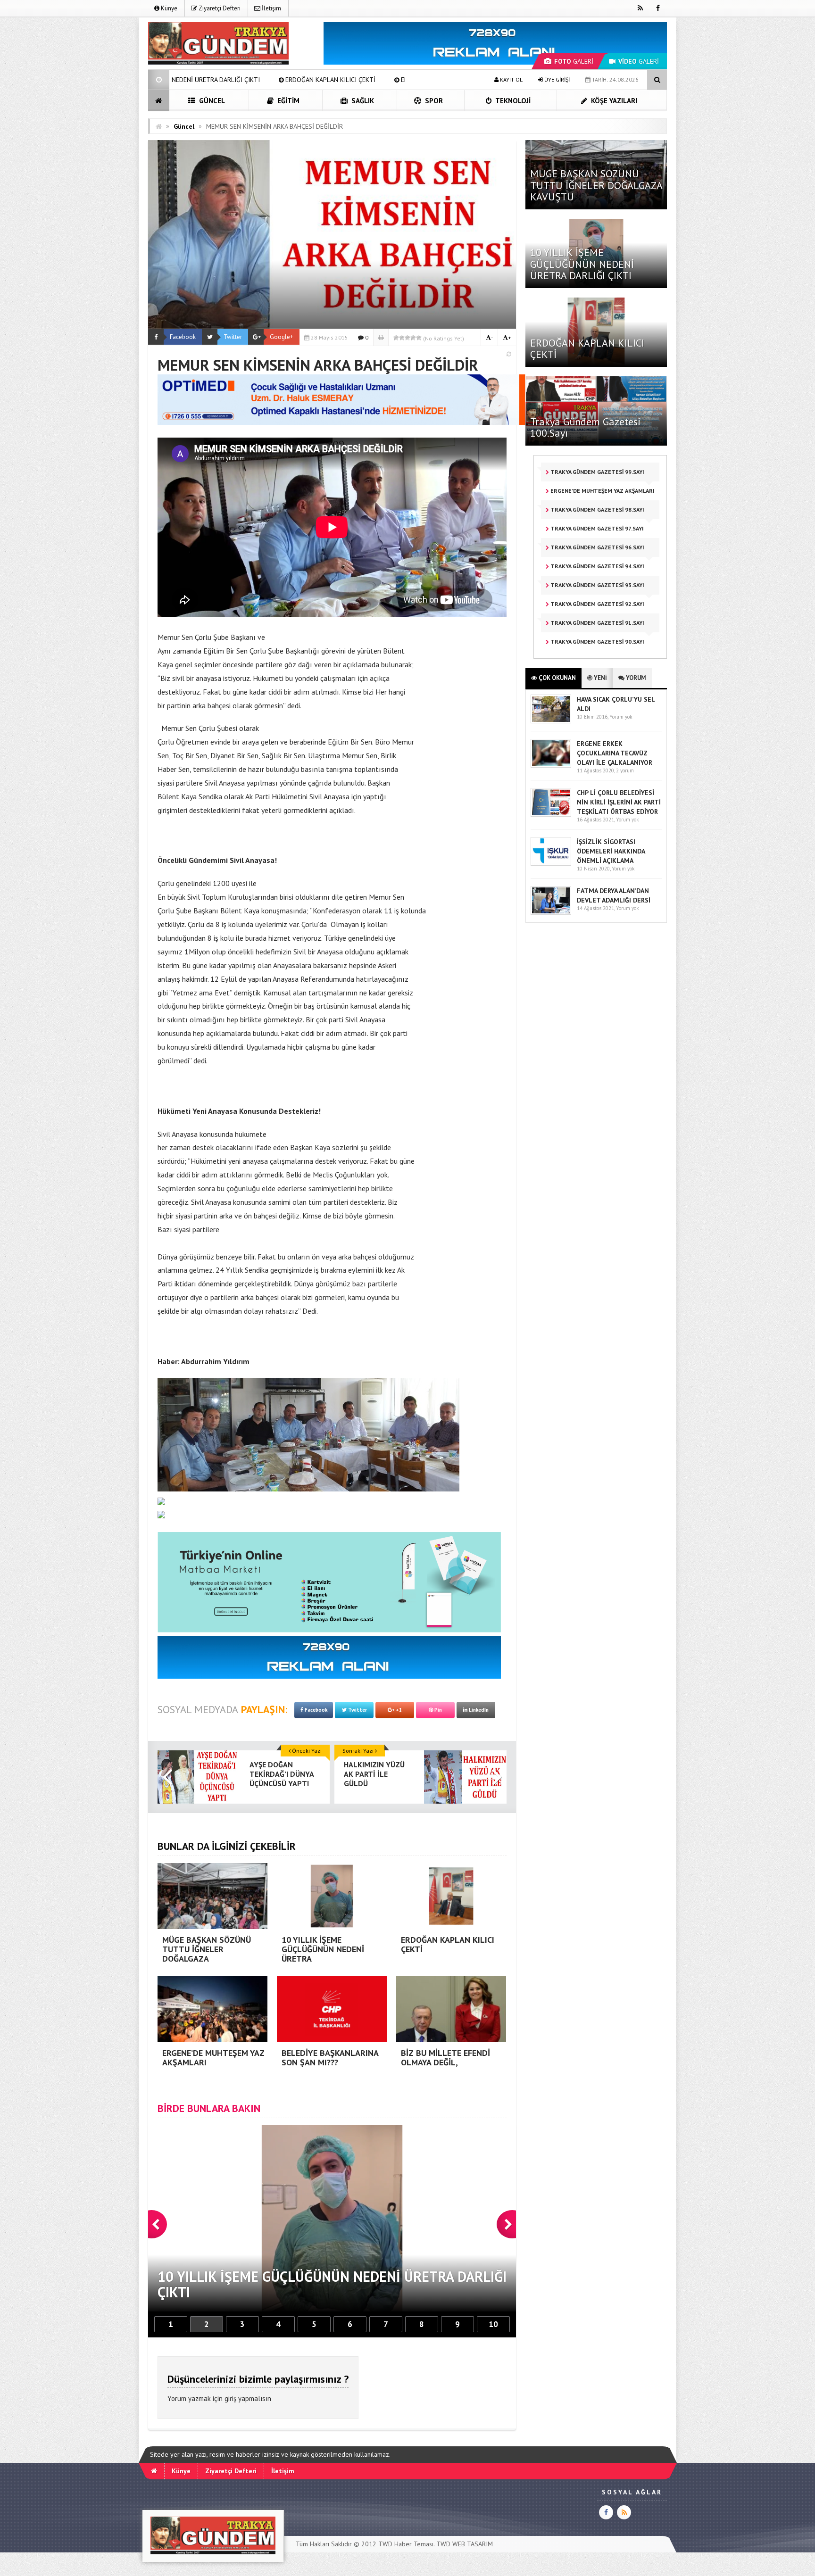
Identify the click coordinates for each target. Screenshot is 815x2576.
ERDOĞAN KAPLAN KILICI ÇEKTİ (587, 348)
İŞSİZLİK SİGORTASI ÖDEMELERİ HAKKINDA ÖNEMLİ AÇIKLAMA (611, 851)
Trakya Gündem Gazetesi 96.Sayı (597, 547)
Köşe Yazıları (613, 101)
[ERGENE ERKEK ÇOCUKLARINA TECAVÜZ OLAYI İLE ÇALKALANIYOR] (551, 766)
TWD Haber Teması (406, 2544)
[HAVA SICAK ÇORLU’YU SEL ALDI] (551, 721)
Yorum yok (621, 717)
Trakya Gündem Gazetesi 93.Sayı (597, 585)
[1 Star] (396, 338)
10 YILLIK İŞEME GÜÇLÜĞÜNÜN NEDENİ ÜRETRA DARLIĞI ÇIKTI (582, 264)
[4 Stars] (413, 338)
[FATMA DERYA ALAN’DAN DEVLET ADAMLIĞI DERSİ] (551, 913)
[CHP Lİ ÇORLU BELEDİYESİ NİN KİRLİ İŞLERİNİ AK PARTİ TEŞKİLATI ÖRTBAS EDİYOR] (551, 815)
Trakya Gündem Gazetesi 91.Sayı (597, 623)
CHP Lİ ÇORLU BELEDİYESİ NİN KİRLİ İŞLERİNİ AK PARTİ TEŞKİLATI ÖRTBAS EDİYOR (619, 802)
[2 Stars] (402, 338)
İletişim (271, 8)
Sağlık (362, 101)
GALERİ (574, 61)
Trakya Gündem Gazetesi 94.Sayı (597, 566)
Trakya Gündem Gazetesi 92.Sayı (597, 604)
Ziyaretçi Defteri (219, 8)
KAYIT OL (511, 79)
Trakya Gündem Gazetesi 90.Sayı (597, 642)
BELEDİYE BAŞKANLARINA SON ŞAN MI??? (392, 80)
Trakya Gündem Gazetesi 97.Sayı (596, 528)
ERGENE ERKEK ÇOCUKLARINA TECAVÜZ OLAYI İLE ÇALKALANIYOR (615, 753)
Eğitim (287, 101)
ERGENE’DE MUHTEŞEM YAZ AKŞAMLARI (251, 80)
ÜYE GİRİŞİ (556, 79)
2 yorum (625, 770)
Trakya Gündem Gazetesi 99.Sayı (597, 472)
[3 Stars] (407, 338)
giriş (230, 2398)
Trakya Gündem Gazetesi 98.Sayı (597, 509)
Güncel (211, 101)
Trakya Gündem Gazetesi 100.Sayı (586, 427)
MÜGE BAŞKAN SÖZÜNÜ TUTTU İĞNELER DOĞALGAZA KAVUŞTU (596, 185)
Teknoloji (512, 101)
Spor (433, 101)
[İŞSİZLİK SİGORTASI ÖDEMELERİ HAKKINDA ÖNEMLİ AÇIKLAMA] (551, 864)
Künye (168, 8)
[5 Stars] (419, 338)
